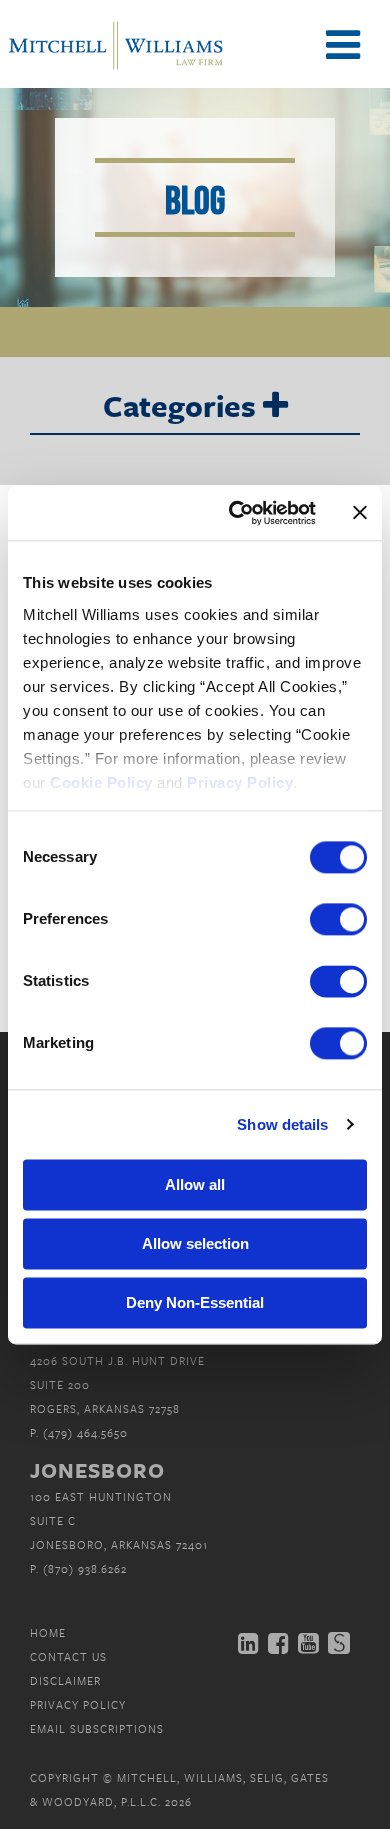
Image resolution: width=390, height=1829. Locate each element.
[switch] (338, 919)
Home (48, 1632)
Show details (282, 1124)
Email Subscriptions (97, 1728)
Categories (183, 407)
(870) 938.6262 (85, 1568)
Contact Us (68, 1656)
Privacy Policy (78, 1704)
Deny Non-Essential (195, 1302)
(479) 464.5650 (85, 1432)
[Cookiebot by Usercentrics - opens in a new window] (236, 513)
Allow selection (195, 1243)
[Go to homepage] (115, 67)
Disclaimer (65, 1680)
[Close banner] (360, 513)
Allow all (195, 1184)
